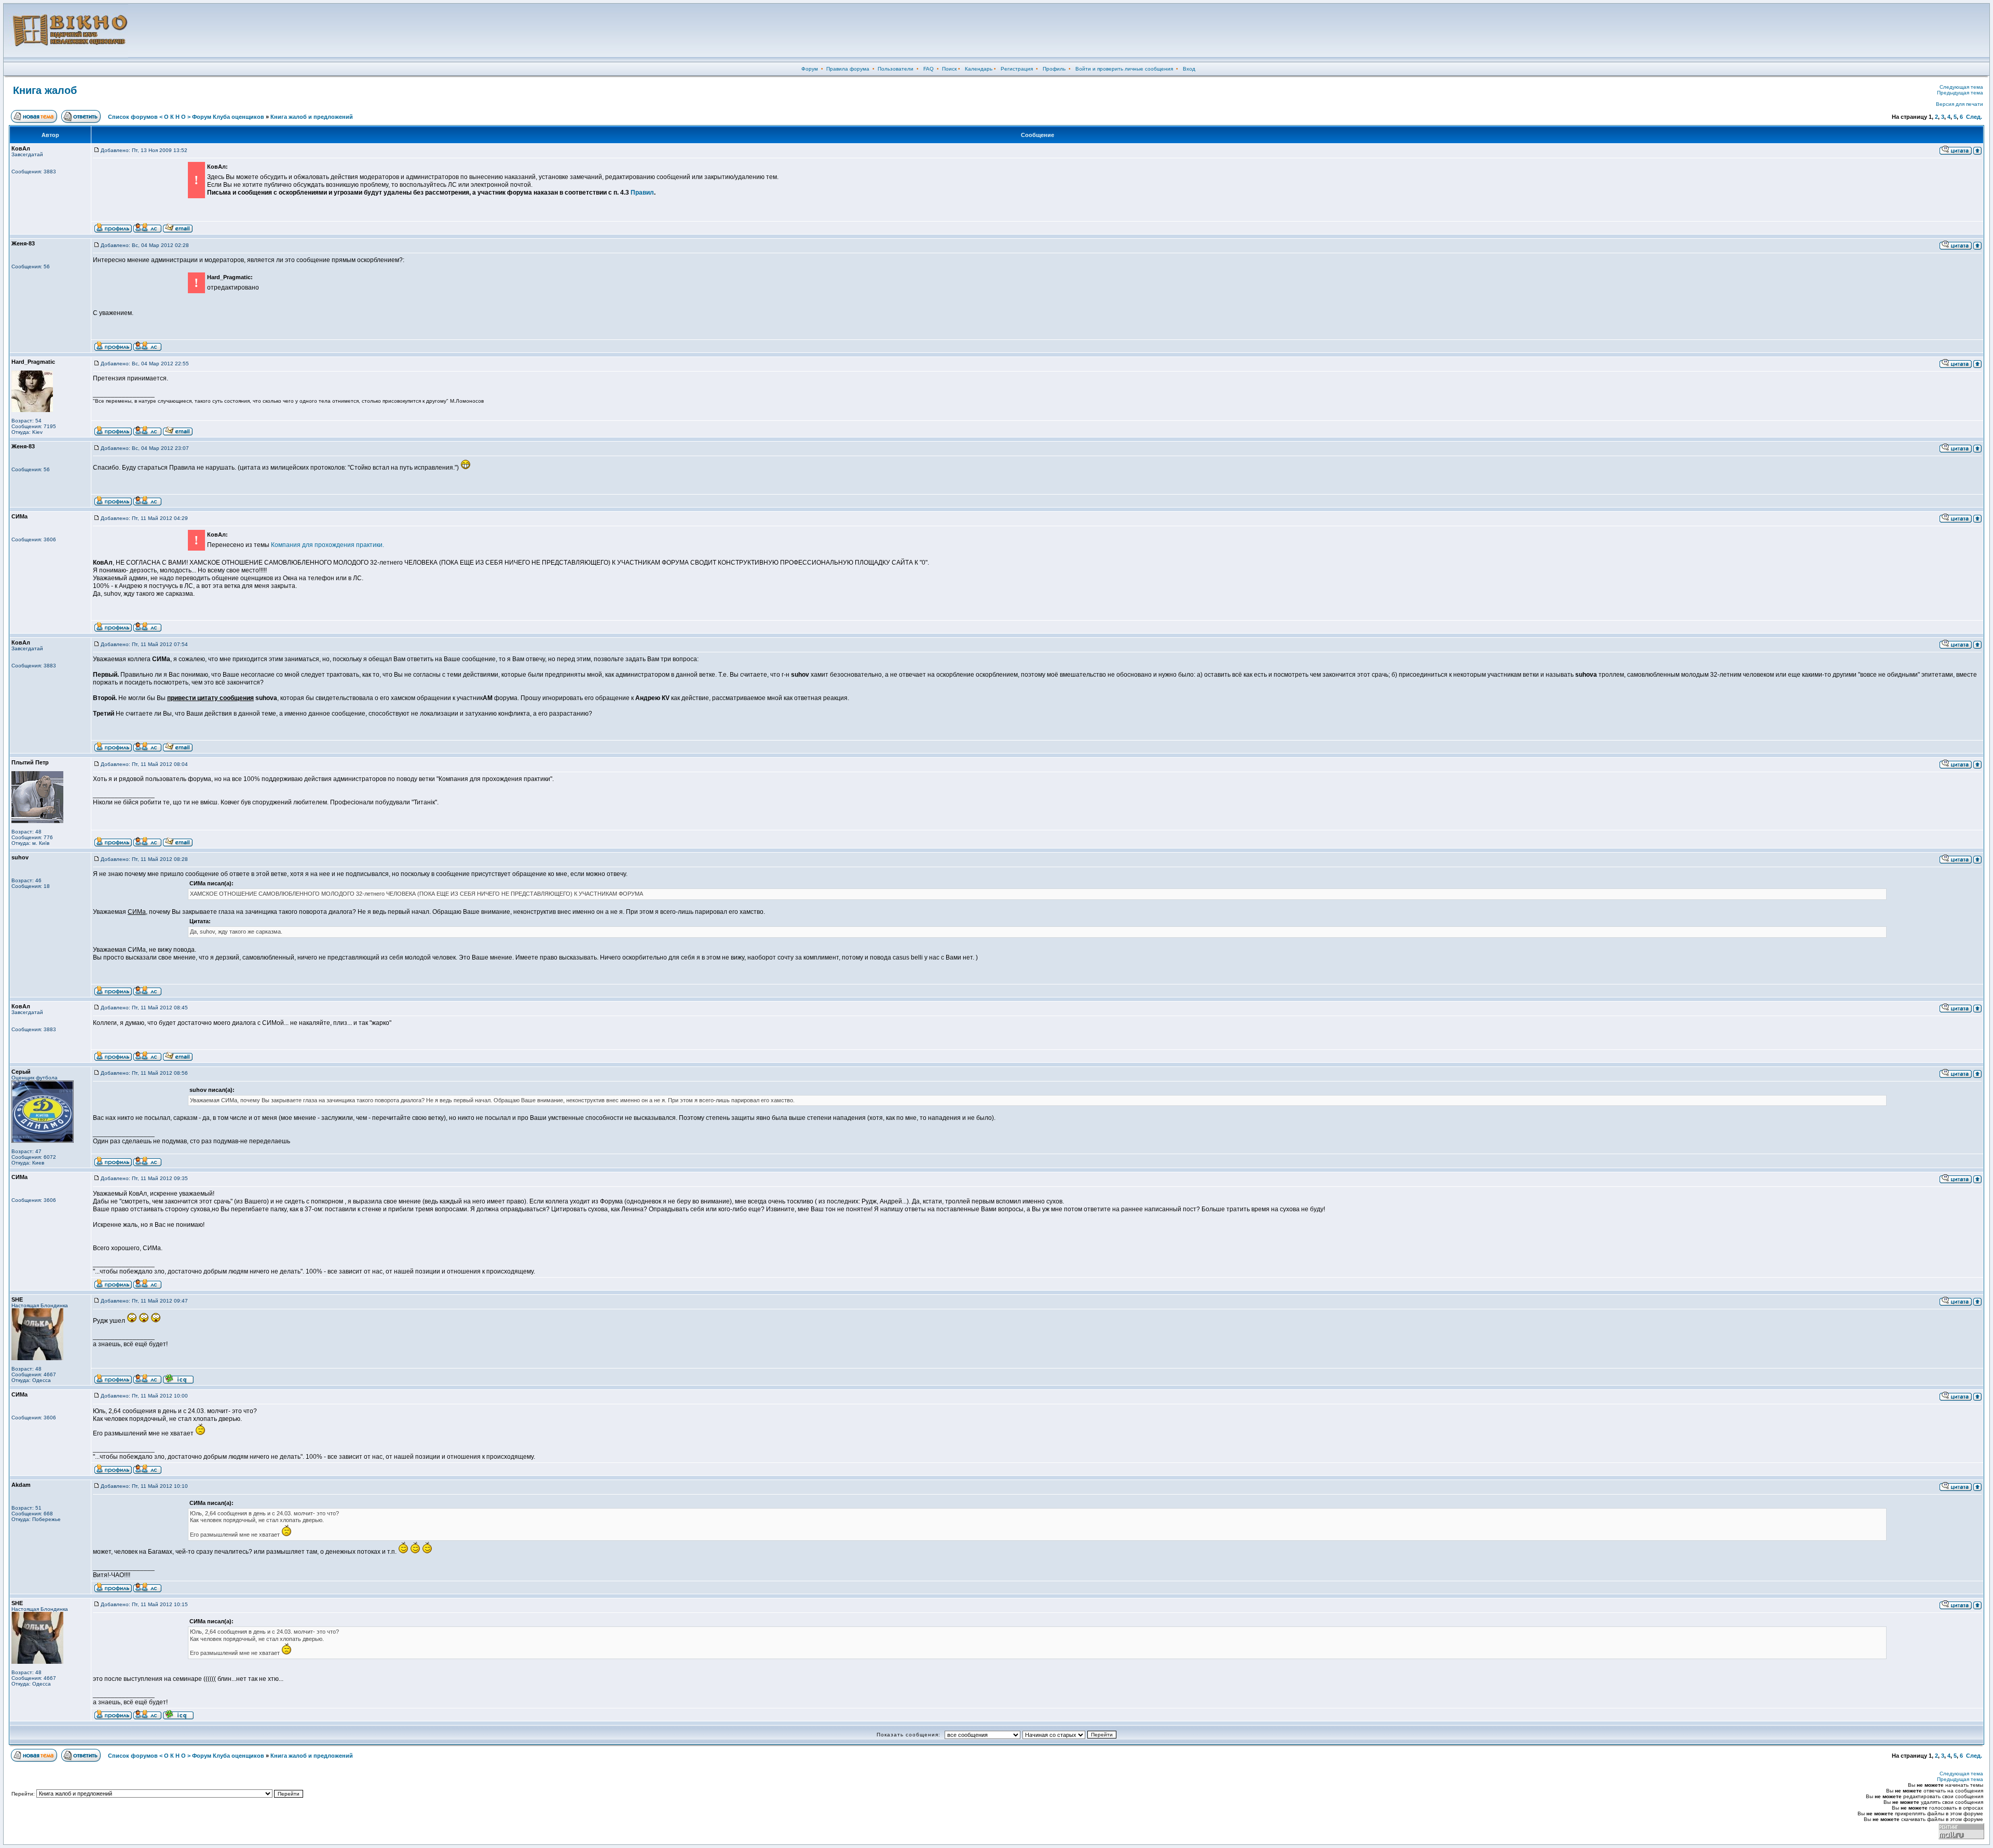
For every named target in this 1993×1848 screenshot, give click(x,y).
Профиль (1054, 69)
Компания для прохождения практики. (327, 545)
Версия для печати (1960, 104)
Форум (810, 69)
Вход (1189, 69)
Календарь (979, 69)
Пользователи (896, 69)
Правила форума (848, 69)
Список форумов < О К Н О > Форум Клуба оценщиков (186, 117)
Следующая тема (1961, 87)
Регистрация (1017, 69)
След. (1974, 117)
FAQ (929, 69)
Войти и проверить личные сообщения (1124, 69)
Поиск (949, 69)
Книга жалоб (45, 90)
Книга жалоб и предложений (312, 117)
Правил (642, 193)
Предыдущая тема (1960, 93)
